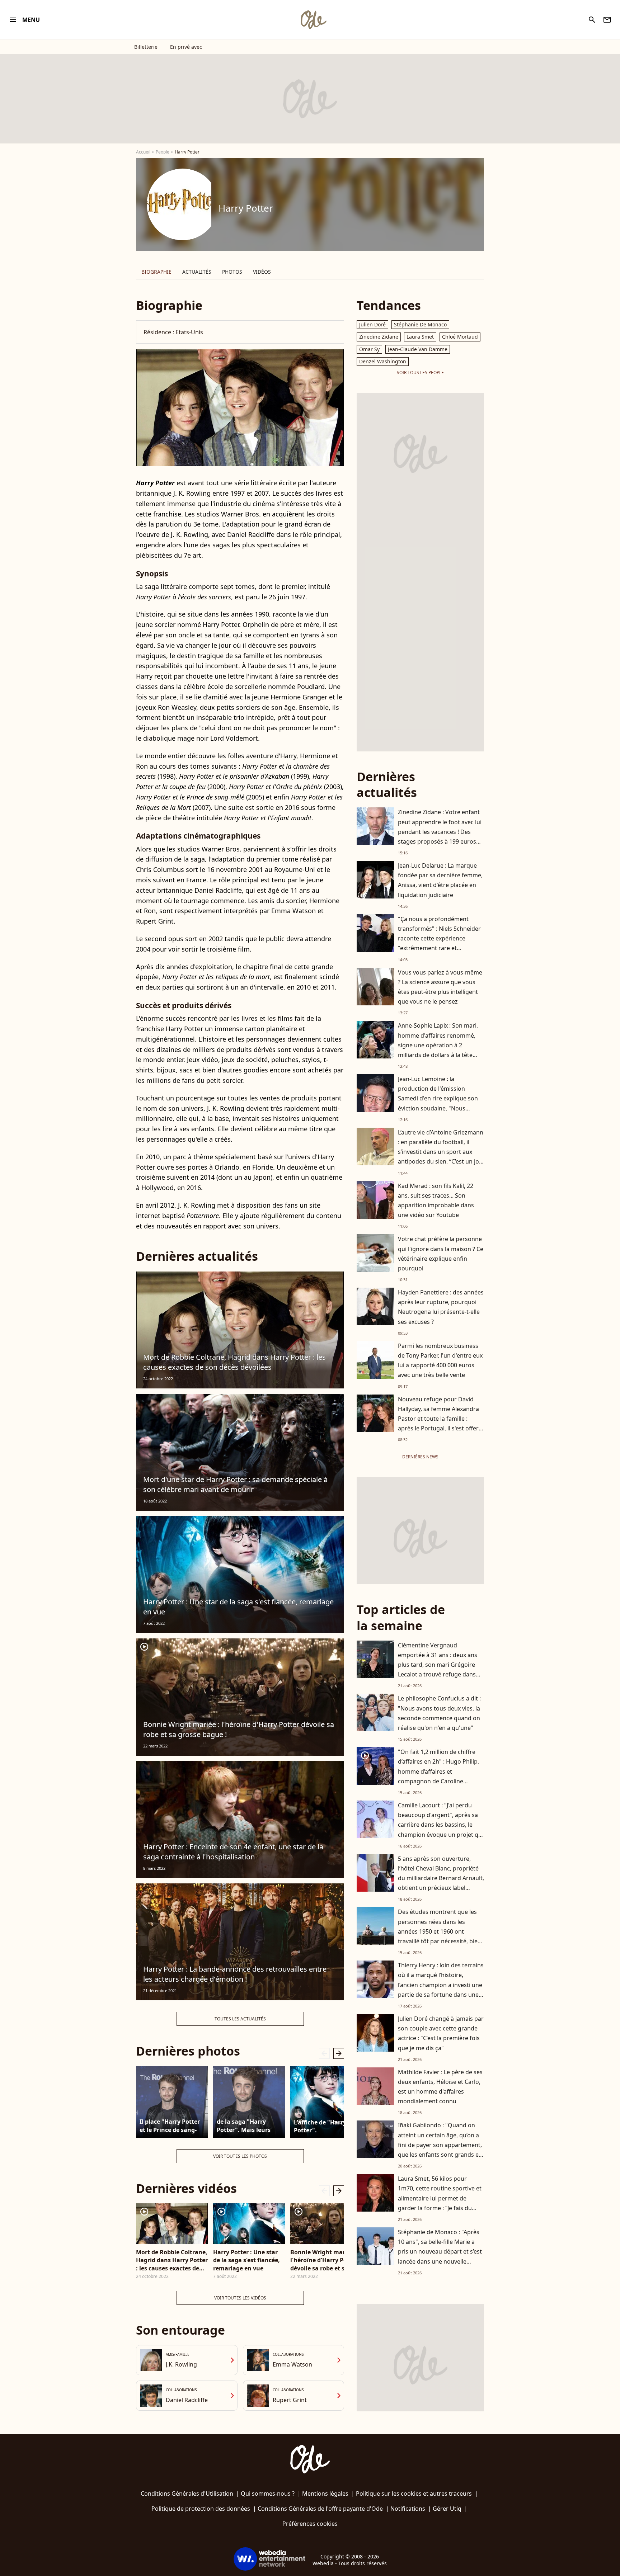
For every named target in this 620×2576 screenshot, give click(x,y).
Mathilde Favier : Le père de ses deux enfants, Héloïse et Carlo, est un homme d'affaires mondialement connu (440, 2087)
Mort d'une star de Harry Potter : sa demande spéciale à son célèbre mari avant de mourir (235, 1484)
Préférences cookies (310, 2524)
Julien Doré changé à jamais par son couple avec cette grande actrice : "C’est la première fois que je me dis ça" (441, 2033)
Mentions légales (325, 2494)
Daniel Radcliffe (187, 2400)
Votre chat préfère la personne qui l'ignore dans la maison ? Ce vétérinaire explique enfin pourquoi (441, 1254)
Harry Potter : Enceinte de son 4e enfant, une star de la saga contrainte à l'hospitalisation (233, 1852)
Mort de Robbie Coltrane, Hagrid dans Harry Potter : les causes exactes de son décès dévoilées (234, 1362)
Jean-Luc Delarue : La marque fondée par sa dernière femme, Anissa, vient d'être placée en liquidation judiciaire (440, 880)
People (163, 152)
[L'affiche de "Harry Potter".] (326, 2102)
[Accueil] (313, 20)
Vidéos (262, 272)
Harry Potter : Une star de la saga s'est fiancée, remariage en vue (238, 1607)
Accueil (143, 152)
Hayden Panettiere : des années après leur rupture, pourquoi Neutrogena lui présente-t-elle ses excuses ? (441, 1307)
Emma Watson (292, 2364)
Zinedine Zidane (379, 337)
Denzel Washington (383, 361)
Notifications (408, 2509)
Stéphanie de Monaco (420, 324)
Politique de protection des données (201, 2509)
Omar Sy (369, 349)
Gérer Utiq (447, 2509)
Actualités (197, 272)
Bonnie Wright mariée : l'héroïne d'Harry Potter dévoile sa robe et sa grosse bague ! (239, 1729)
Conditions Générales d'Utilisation (187, 2494)
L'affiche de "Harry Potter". (320, 2126)
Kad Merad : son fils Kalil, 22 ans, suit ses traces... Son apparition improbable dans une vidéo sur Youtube (436, 1200)
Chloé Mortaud (460, 337)
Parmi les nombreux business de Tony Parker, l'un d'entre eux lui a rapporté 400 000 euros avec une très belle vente (440, 1360)
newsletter (607, 20)
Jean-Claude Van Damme (418, 349)
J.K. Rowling (181, 2364)
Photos (232, 272)
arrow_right (339, 2053)
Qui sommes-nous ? (268, 2494)
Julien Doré (372, 324)
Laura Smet (420, 337)
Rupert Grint (290, 2400)
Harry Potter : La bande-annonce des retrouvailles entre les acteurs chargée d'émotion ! (235, 1974)
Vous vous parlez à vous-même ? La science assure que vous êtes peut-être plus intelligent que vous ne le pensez (440, 987)
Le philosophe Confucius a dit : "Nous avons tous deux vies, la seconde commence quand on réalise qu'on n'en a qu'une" (439, 1713)
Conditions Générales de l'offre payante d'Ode (320, 2509)
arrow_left (324, 2053)
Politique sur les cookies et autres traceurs (414, 2494)
